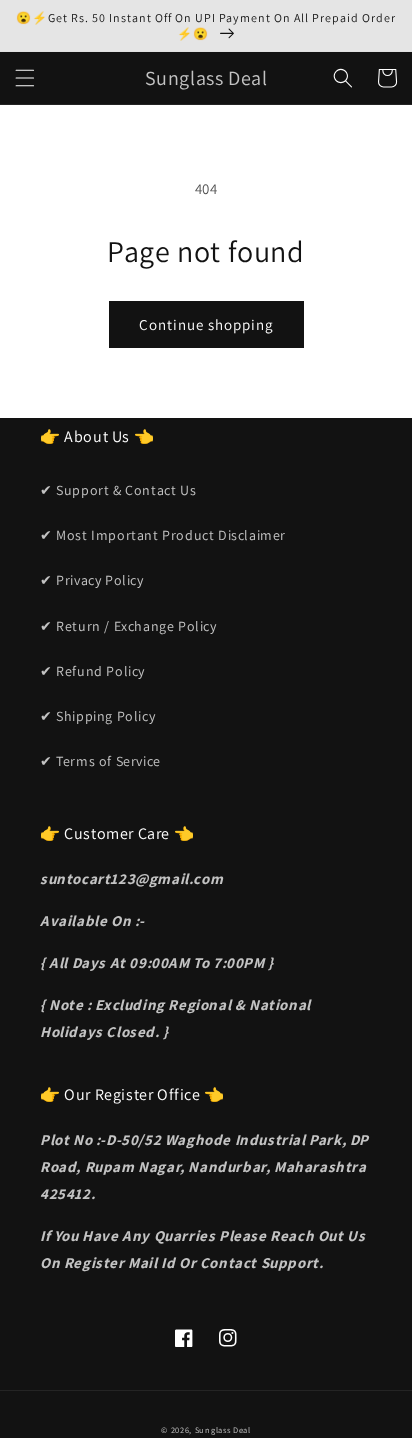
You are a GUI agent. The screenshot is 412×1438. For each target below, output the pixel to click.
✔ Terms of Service (100, 761)
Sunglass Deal (223, 1429)
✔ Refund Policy (92, 671)
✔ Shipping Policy (97, 716)
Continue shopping (206, 324)
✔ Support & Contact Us (118, 490)
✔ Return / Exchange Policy (128, 626)
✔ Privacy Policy (92, 580)
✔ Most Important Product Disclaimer (163, 535)
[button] (25, 78)
